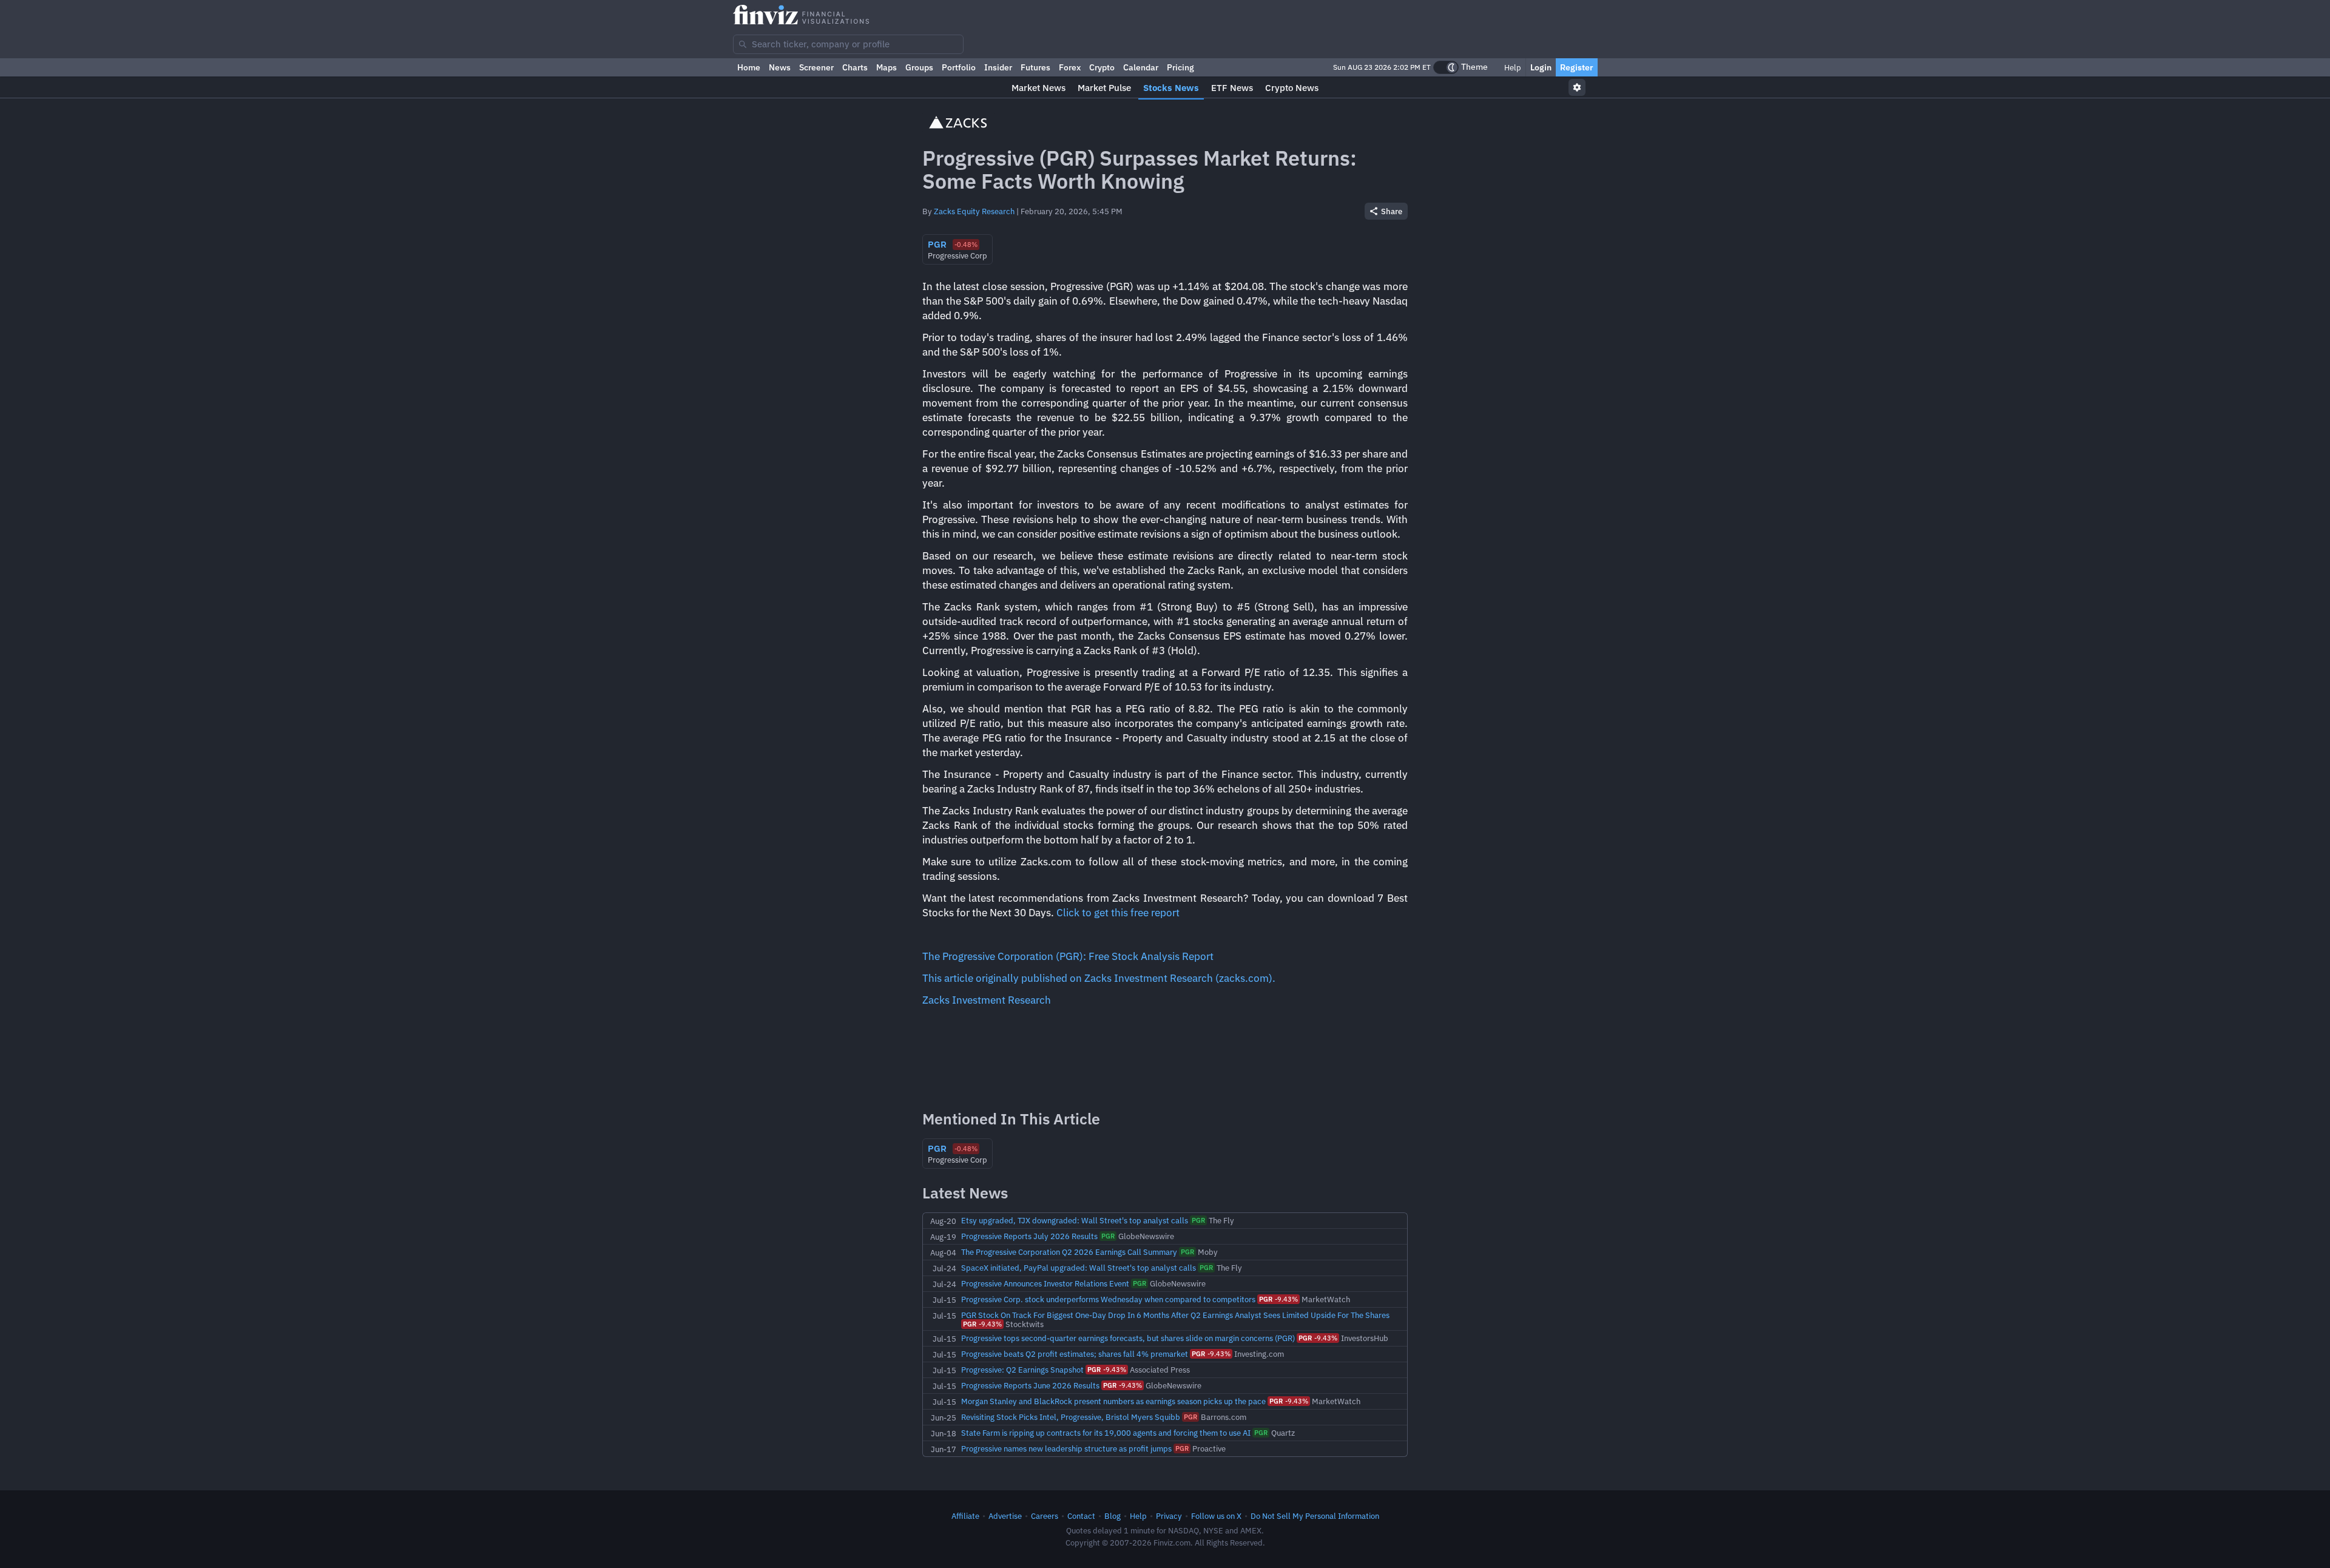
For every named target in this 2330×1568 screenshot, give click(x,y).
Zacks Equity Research (974, 211)
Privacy (1169, 1516)
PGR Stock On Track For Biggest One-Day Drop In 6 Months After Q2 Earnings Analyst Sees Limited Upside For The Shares (1175, 1315)
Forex (1070, 67)
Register (1577, 67)
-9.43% (1278, 1299)
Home (749, 67)
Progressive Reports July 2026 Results (1029, 1236)
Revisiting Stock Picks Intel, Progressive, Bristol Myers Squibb (1071, 1417)
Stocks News (1171, 88)
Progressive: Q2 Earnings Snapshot (1022, 1370)
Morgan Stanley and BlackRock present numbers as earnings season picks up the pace (1113, 1401)
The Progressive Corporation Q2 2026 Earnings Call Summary (1069, 1252)
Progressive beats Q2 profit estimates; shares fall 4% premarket (1075, 1354)
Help (1512, 67)
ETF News (1232, 88)
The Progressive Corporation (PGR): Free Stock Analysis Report (1068, 956)
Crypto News (1292, 88)
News (780, 67)
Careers (1045, 1516)
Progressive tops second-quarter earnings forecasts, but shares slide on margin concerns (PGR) (1128, 1338)
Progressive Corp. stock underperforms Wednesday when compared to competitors (1108, 1299)
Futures (1035, 67)
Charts (855, 67)
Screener (816, 67)
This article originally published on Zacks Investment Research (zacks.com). (1099, 978)
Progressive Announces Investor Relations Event (1045, 1283)
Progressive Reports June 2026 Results (1030, 1385)
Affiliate (965, 1516)
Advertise (1005, 1516)
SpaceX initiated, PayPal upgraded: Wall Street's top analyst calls (1079, 1268)
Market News (1038, 88)
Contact (1081, 1516)
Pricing (1180, 67)
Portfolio (959, 67)
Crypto (1102, 67)
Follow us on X (1216, 1516)
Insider (998, 67)
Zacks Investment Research (987, 1000)
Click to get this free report (1118, 913)
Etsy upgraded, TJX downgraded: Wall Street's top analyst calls (1075, 1220)
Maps (886, 67)
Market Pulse (1104, 88)
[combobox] (848, 44)
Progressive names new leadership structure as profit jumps (1066, 1448)
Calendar (1141, 67)
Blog (1113, 1516)
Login (1541, 67)
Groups (919, 67)
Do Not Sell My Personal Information (1315, 1516)
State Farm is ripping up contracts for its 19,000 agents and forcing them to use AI (1106, 1433)
